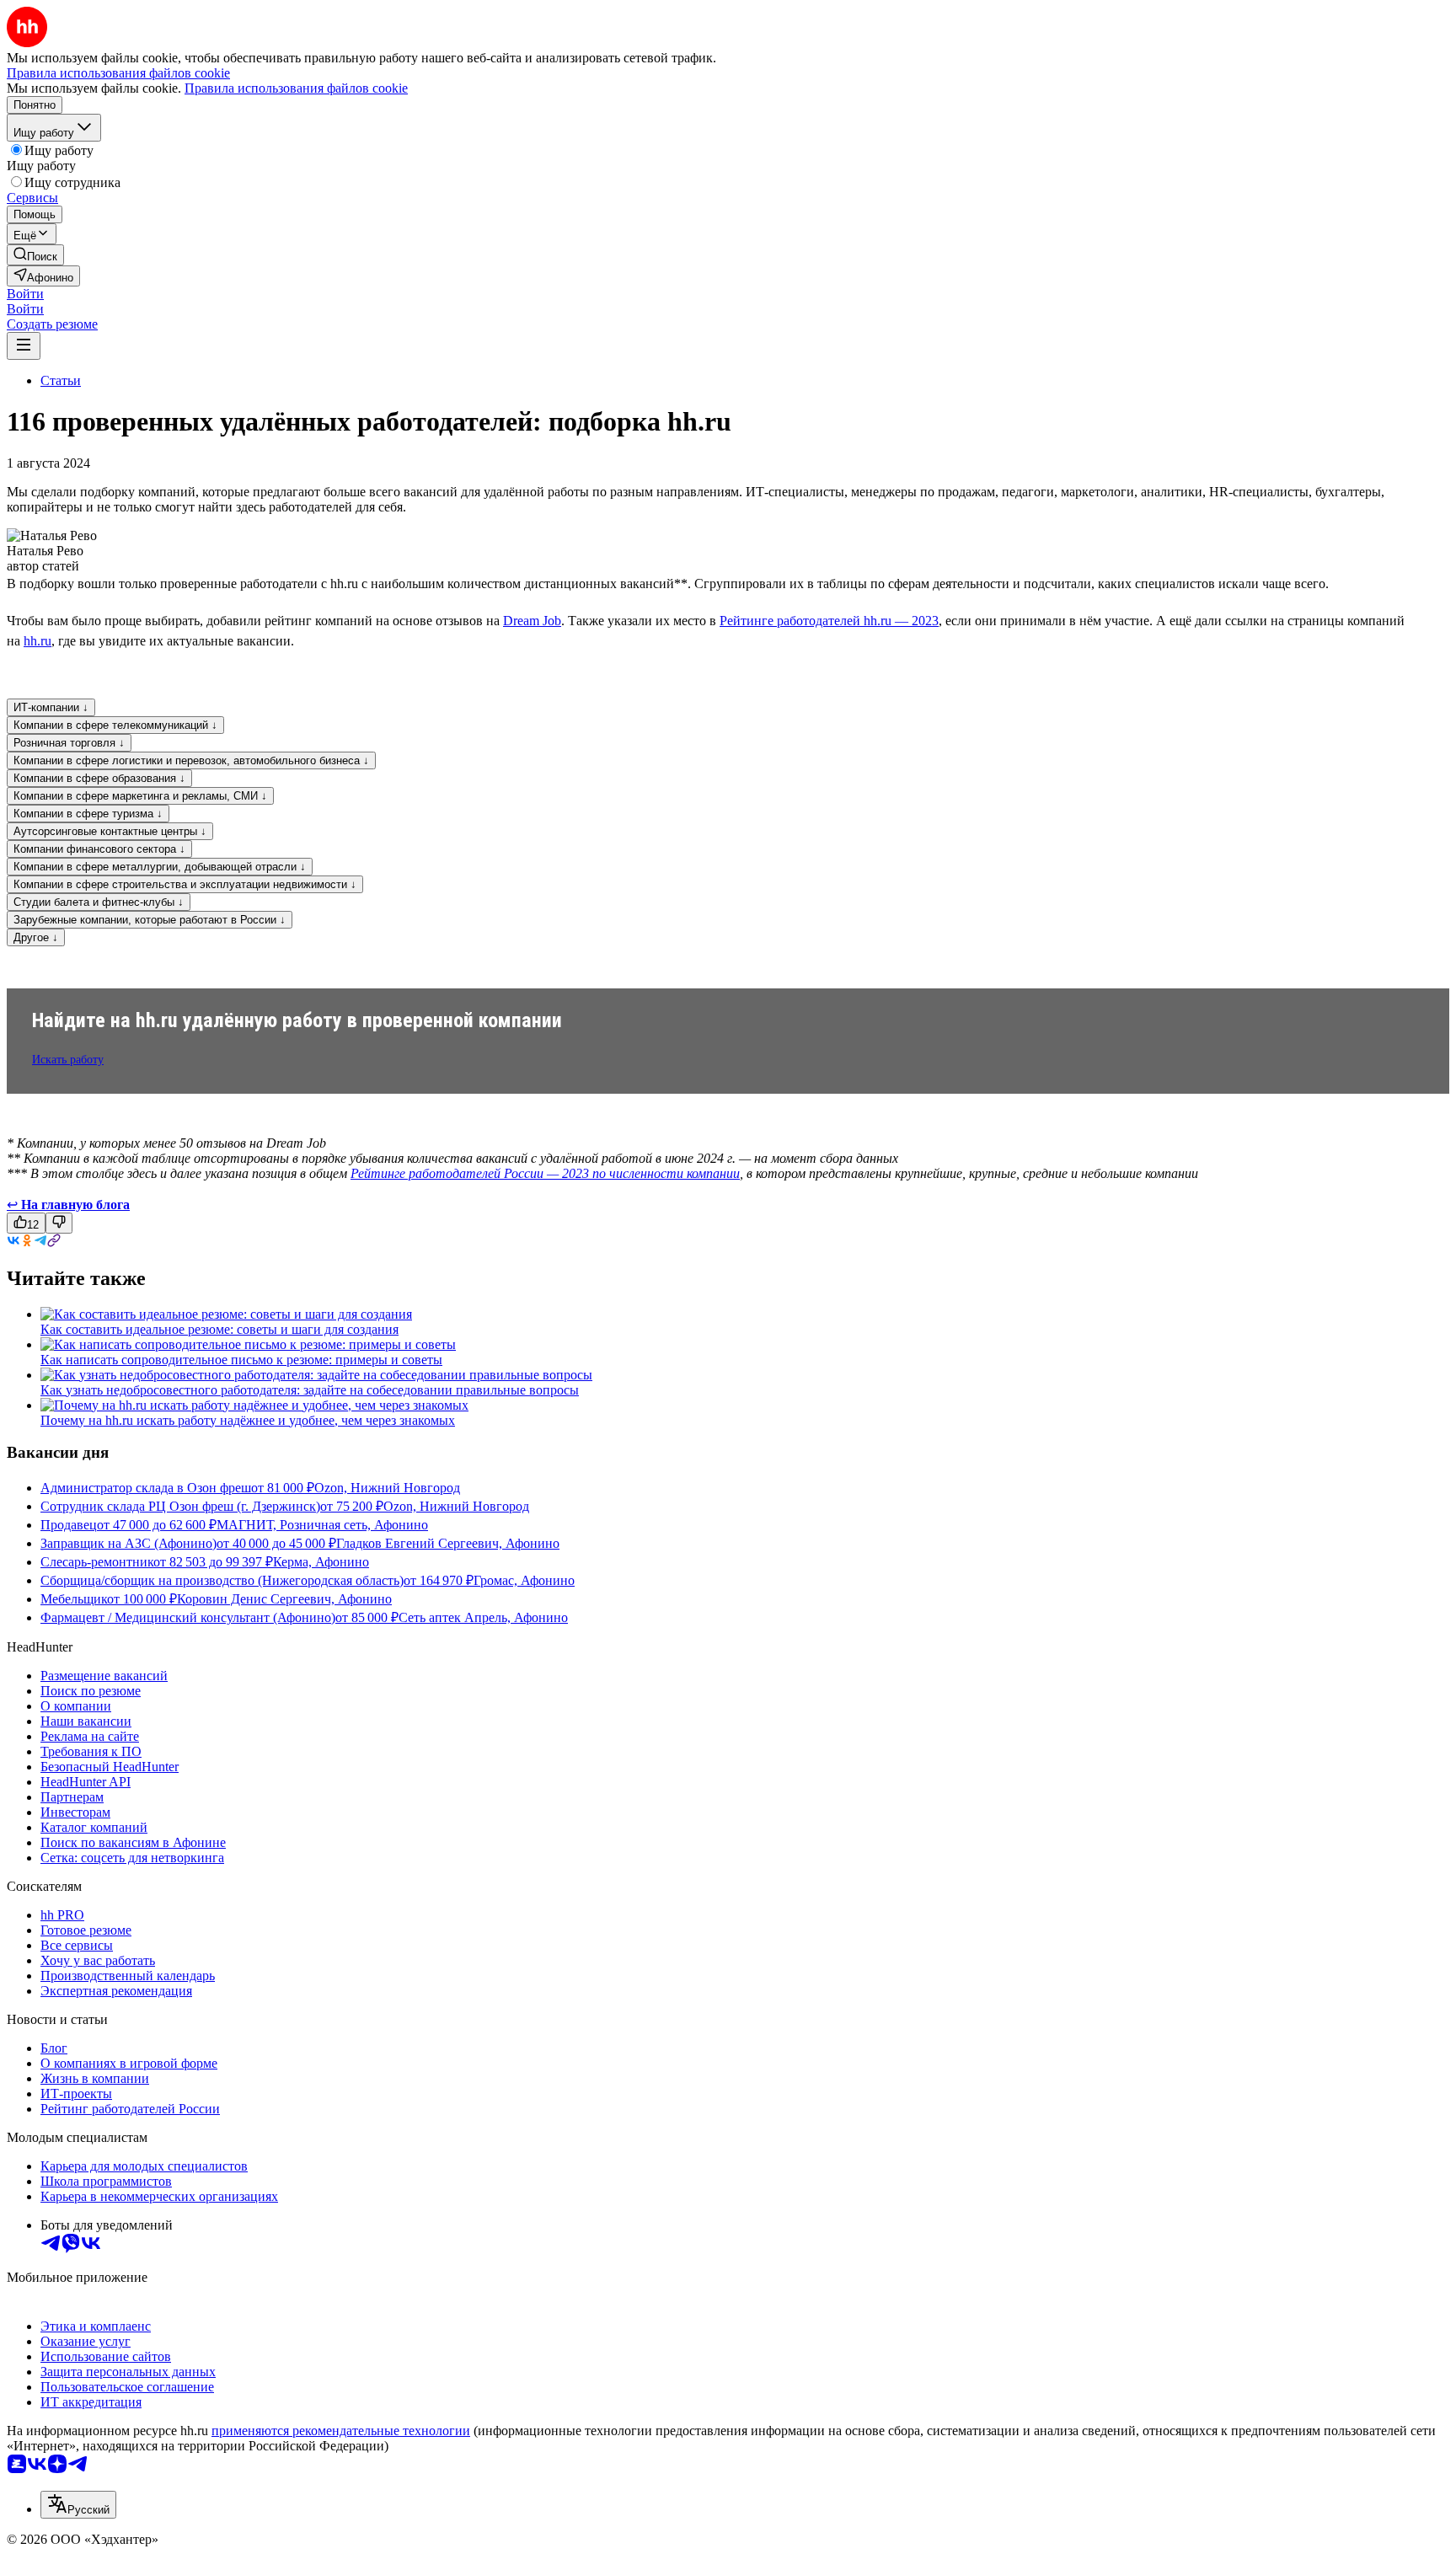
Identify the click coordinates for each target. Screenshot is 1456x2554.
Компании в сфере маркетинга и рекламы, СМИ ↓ (140, 796)
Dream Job (532, 621)
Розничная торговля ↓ (69, 743)
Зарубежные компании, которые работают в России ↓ (150, 920)
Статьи (61, 380)
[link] (35, 255)
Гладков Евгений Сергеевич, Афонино (448, 1543)
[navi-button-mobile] (24, 346)
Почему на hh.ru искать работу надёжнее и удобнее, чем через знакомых (248, 1420)
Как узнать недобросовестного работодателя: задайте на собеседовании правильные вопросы (310, 1390)
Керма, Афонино (321, 1562)
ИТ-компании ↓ (51, 707)
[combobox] (78, 2505)
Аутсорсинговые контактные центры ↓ (110, 831)
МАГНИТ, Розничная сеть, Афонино (322, 1525)
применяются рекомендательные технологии (341, 2431)
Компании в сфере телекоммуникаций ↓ (115, 725)
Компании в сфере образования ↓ (99, 778)
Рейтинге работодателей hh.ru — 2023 (829, 621)
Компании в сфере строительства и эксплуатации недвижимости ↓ (185, 884)
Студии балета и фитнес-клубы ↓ (99, 902)
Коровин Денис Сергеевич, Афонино (284, 1599)
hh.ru (37, 641)
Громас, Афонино (524, 1580)
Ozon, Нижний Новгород (387, 1488)
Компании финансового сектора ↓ (99, 849)
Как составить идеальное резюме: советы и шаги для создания (219, 1329)
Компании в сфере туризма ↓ (88, 814)
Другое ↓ (36, 937)
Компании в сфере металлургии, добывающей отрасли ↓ (160, 867)
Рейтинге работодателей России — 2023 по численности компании (545, 1173)
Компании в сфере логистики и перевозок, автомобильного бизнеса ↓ (191, 760)
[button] (25, 294)
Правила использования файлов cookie (296, 88)
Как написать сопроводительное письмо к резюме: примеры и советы (241, 1360)
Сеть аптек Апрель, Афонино (483, 1617)
